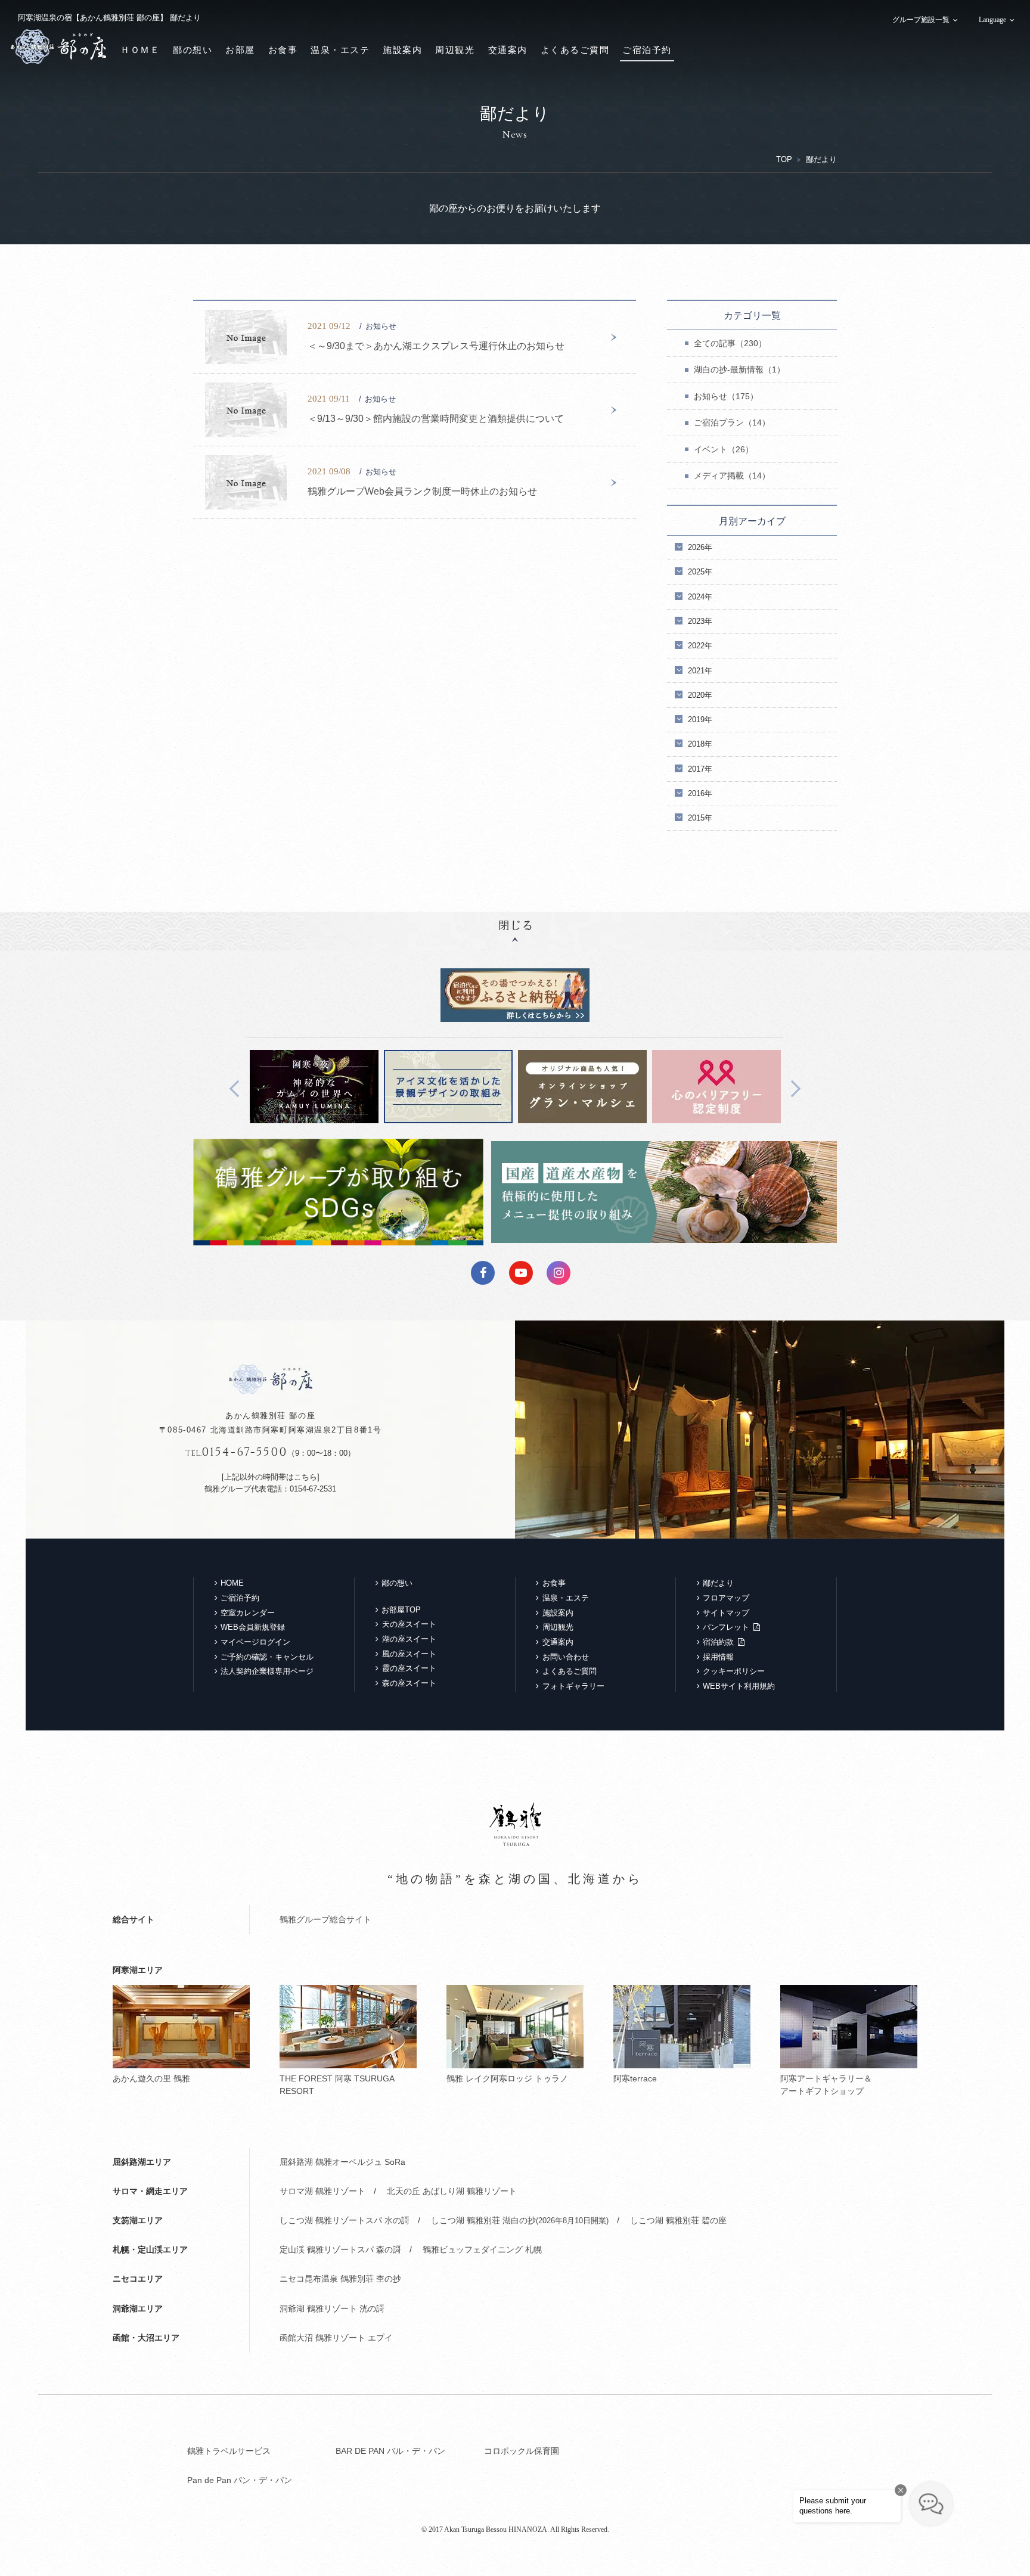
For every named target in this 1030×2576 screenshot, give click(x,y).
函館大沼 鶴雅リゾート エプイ (336, 2338)
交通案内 (508, 50)
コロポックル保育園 (522, 2451)
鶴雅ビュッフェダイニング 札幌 (482, 2249)
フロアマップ (726, 1598)
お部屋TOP (401, 1610)
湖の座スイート (409, 1639)
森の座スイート (409, 1683)
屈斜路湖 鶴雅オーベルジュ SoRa (342, 2162)
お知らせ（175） (726, 396)
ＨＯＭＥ (140, 50)
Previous (238, 1088)
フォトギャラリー (573, 1686)
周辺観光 (455, 50)
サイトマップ (726, 1613)
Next (792, 1088)
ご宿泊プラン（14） (732, 422)
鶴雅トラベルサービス (229, 2451)
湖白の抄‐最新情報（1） (739, 369)
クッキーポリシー (734, 1671)
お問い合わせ (566, 1657)
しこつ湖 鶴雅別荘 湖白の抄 (520, 2220)
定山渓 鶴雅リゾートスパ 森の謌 (340, 2249)
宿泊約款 (718, 1642)
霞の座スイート (409, 1668)
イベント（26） (724, 449)
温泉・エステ (340, 50)
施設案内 (402, 50)
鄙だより (718, 1583)
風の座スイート (409, 1654)
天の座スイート (409, 1624)
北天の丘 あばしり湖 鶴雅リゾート (452, 2191)
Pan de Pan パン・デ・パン (240, 2480)
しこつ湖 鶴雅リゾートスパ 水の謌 (345, 2220)
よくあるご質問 (575, 50)
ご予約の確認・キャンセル (267, 1657)
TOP (784, 159)
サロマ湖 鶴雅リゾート (322, 2191)
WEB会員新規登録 (253, 1627)
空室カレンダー (248, 1613)
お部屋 (240, 50)
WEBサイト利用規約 (739, 1686)
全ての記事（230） (730, 343)
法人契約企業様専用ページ (267, 1671)
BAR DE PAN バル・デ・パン (390, 2451)
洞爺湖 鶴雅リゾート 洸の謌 (332, 2308)
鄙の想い (193, 50)
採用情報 (718, 1657)
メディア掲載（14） (732, 476)
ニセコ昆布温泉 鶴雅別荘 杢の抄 (340, 2279)
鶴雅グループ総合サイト (325, 1919)
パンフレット (726, 1627)
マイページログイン (255, 1642)
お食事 (283, 50)
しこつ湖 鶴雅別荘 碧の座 (678, 2220)
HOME (232, 1583)
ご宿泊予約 (647, 50)
